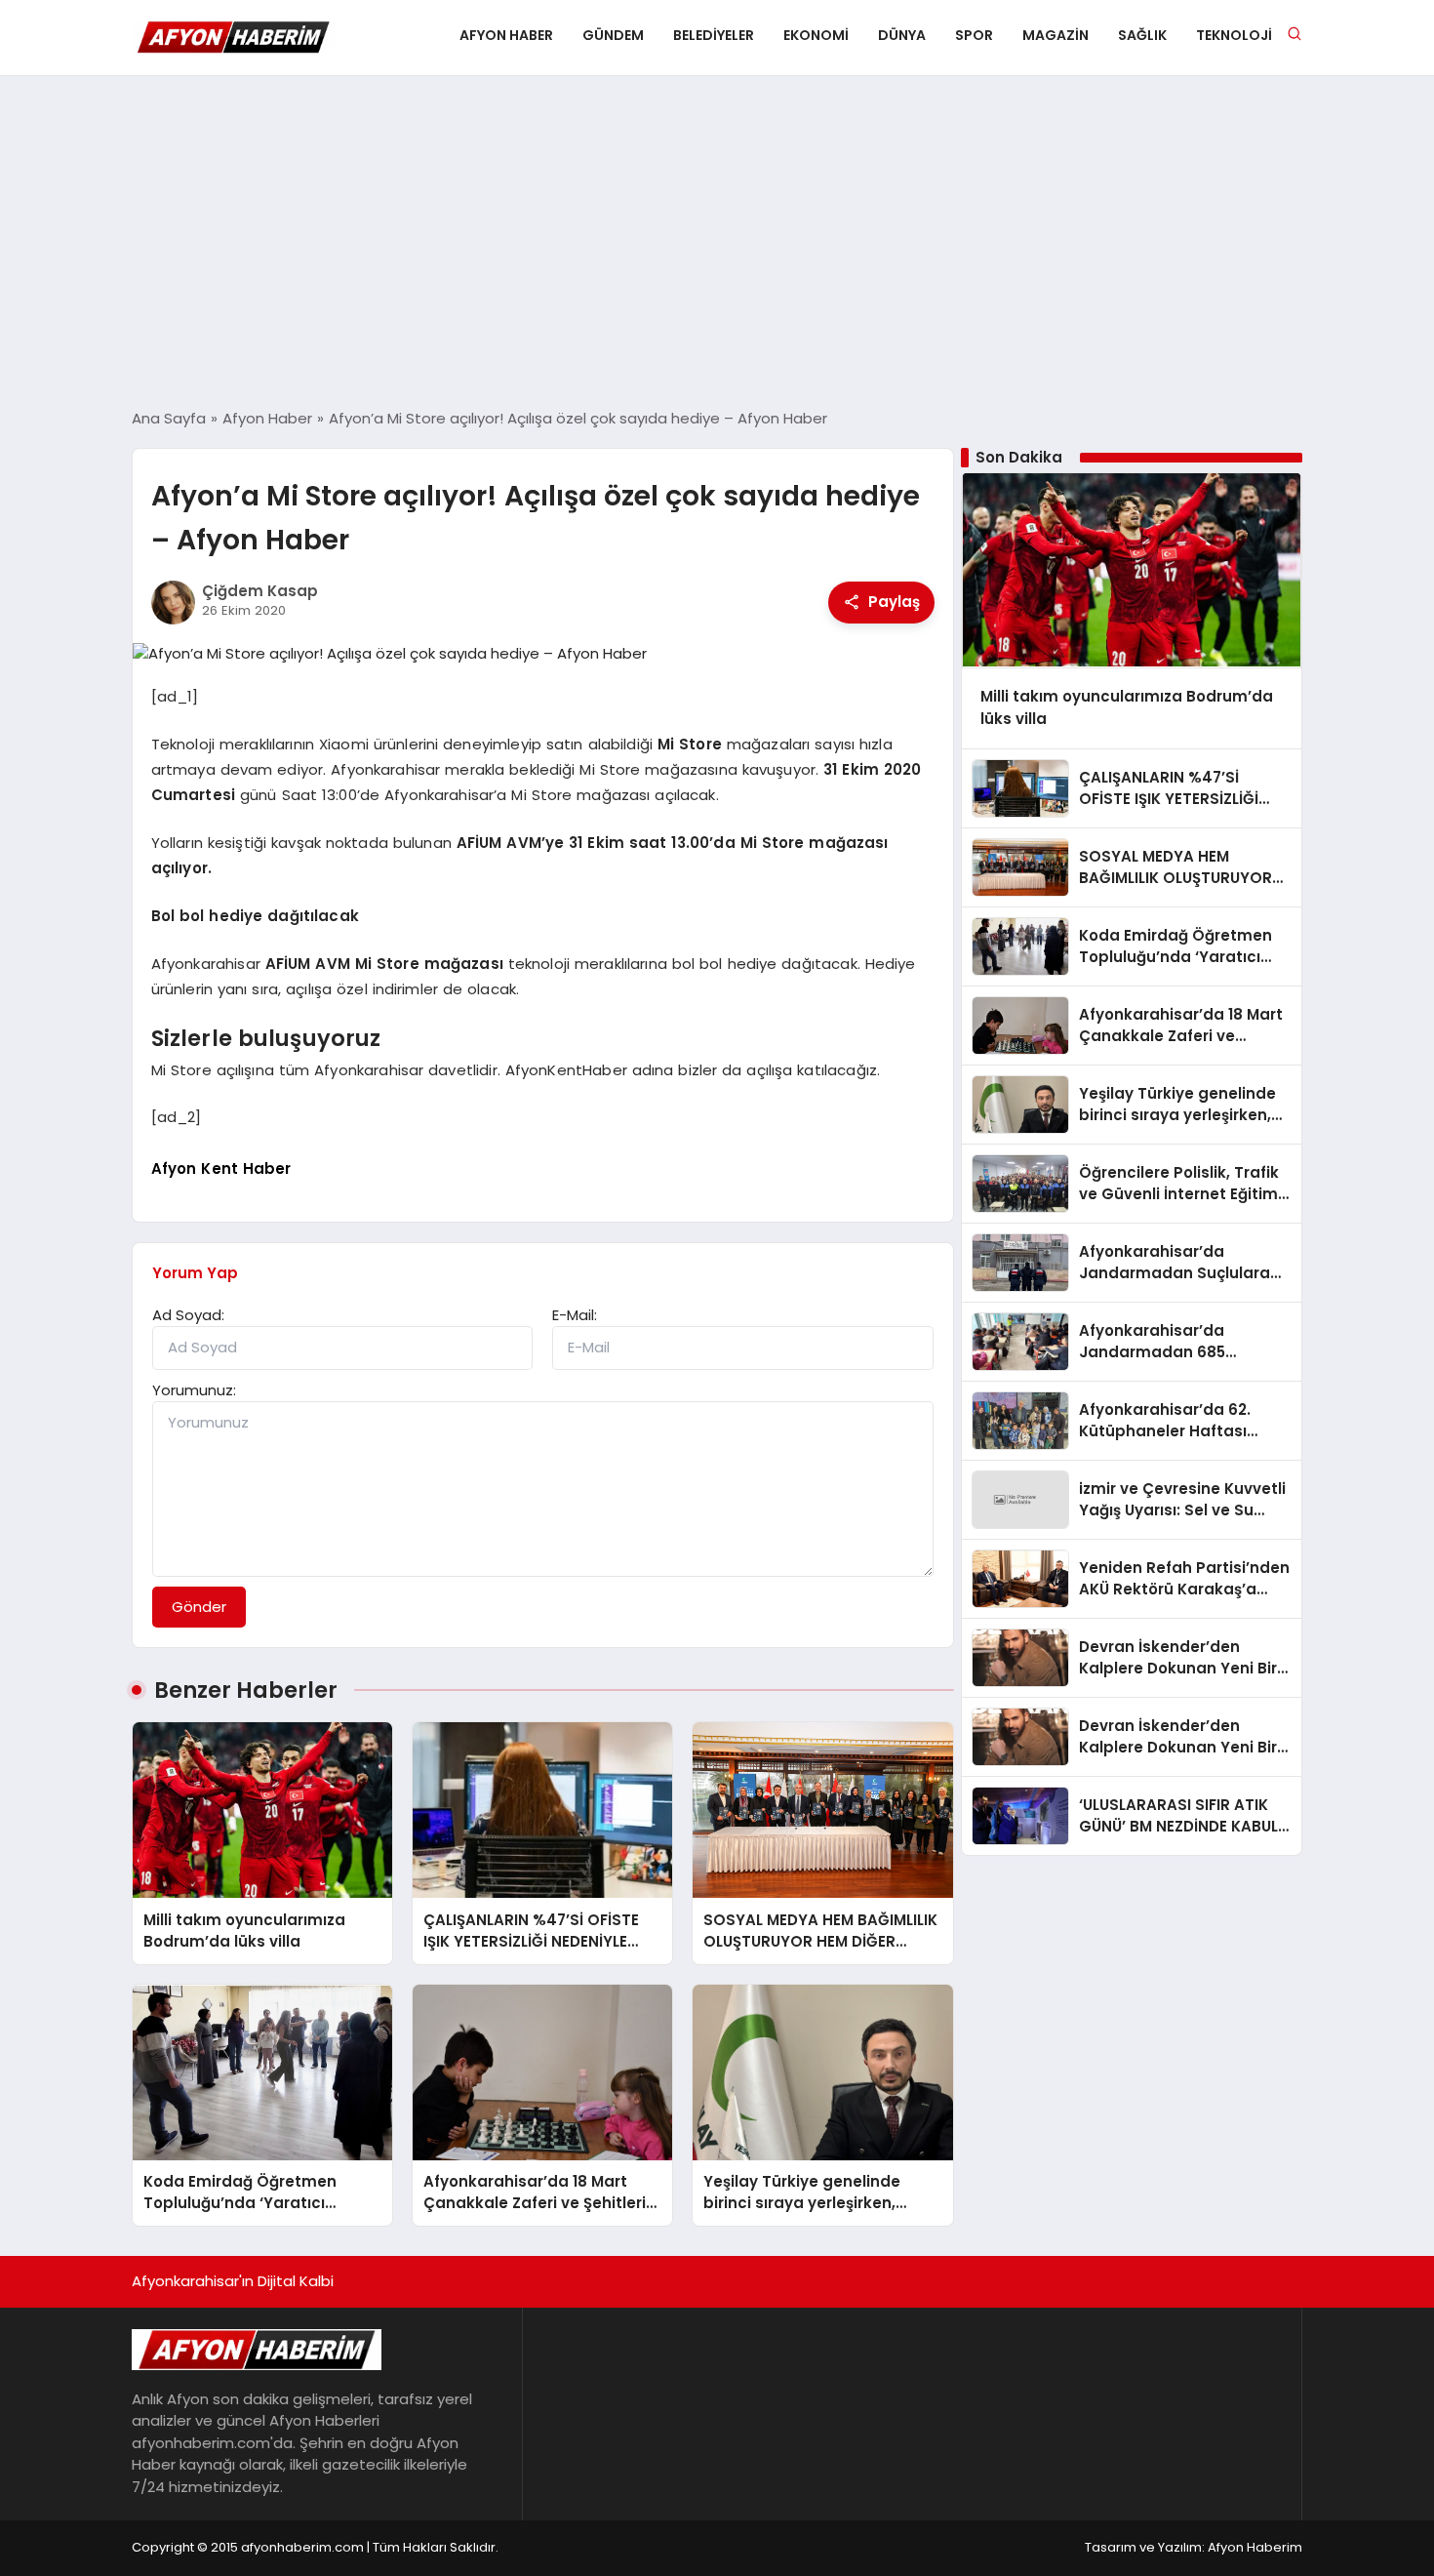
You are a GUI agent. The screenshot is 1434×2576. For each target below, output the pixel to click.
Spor (974, 35)
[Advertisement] (717, 242)
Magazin (1056, 35)
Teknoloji (1234, 35)
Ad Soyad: (188, 1315)
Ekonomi (816, 35)
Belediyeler (714, 35)
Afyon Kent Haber (221, 1168)
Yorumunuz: (194, 1390)
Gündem (613, 35)
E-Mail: (575, 1315)
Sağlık (1142, 35)
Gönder (199, 1607)
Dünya (902, 35)
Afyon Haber (506, 35)
